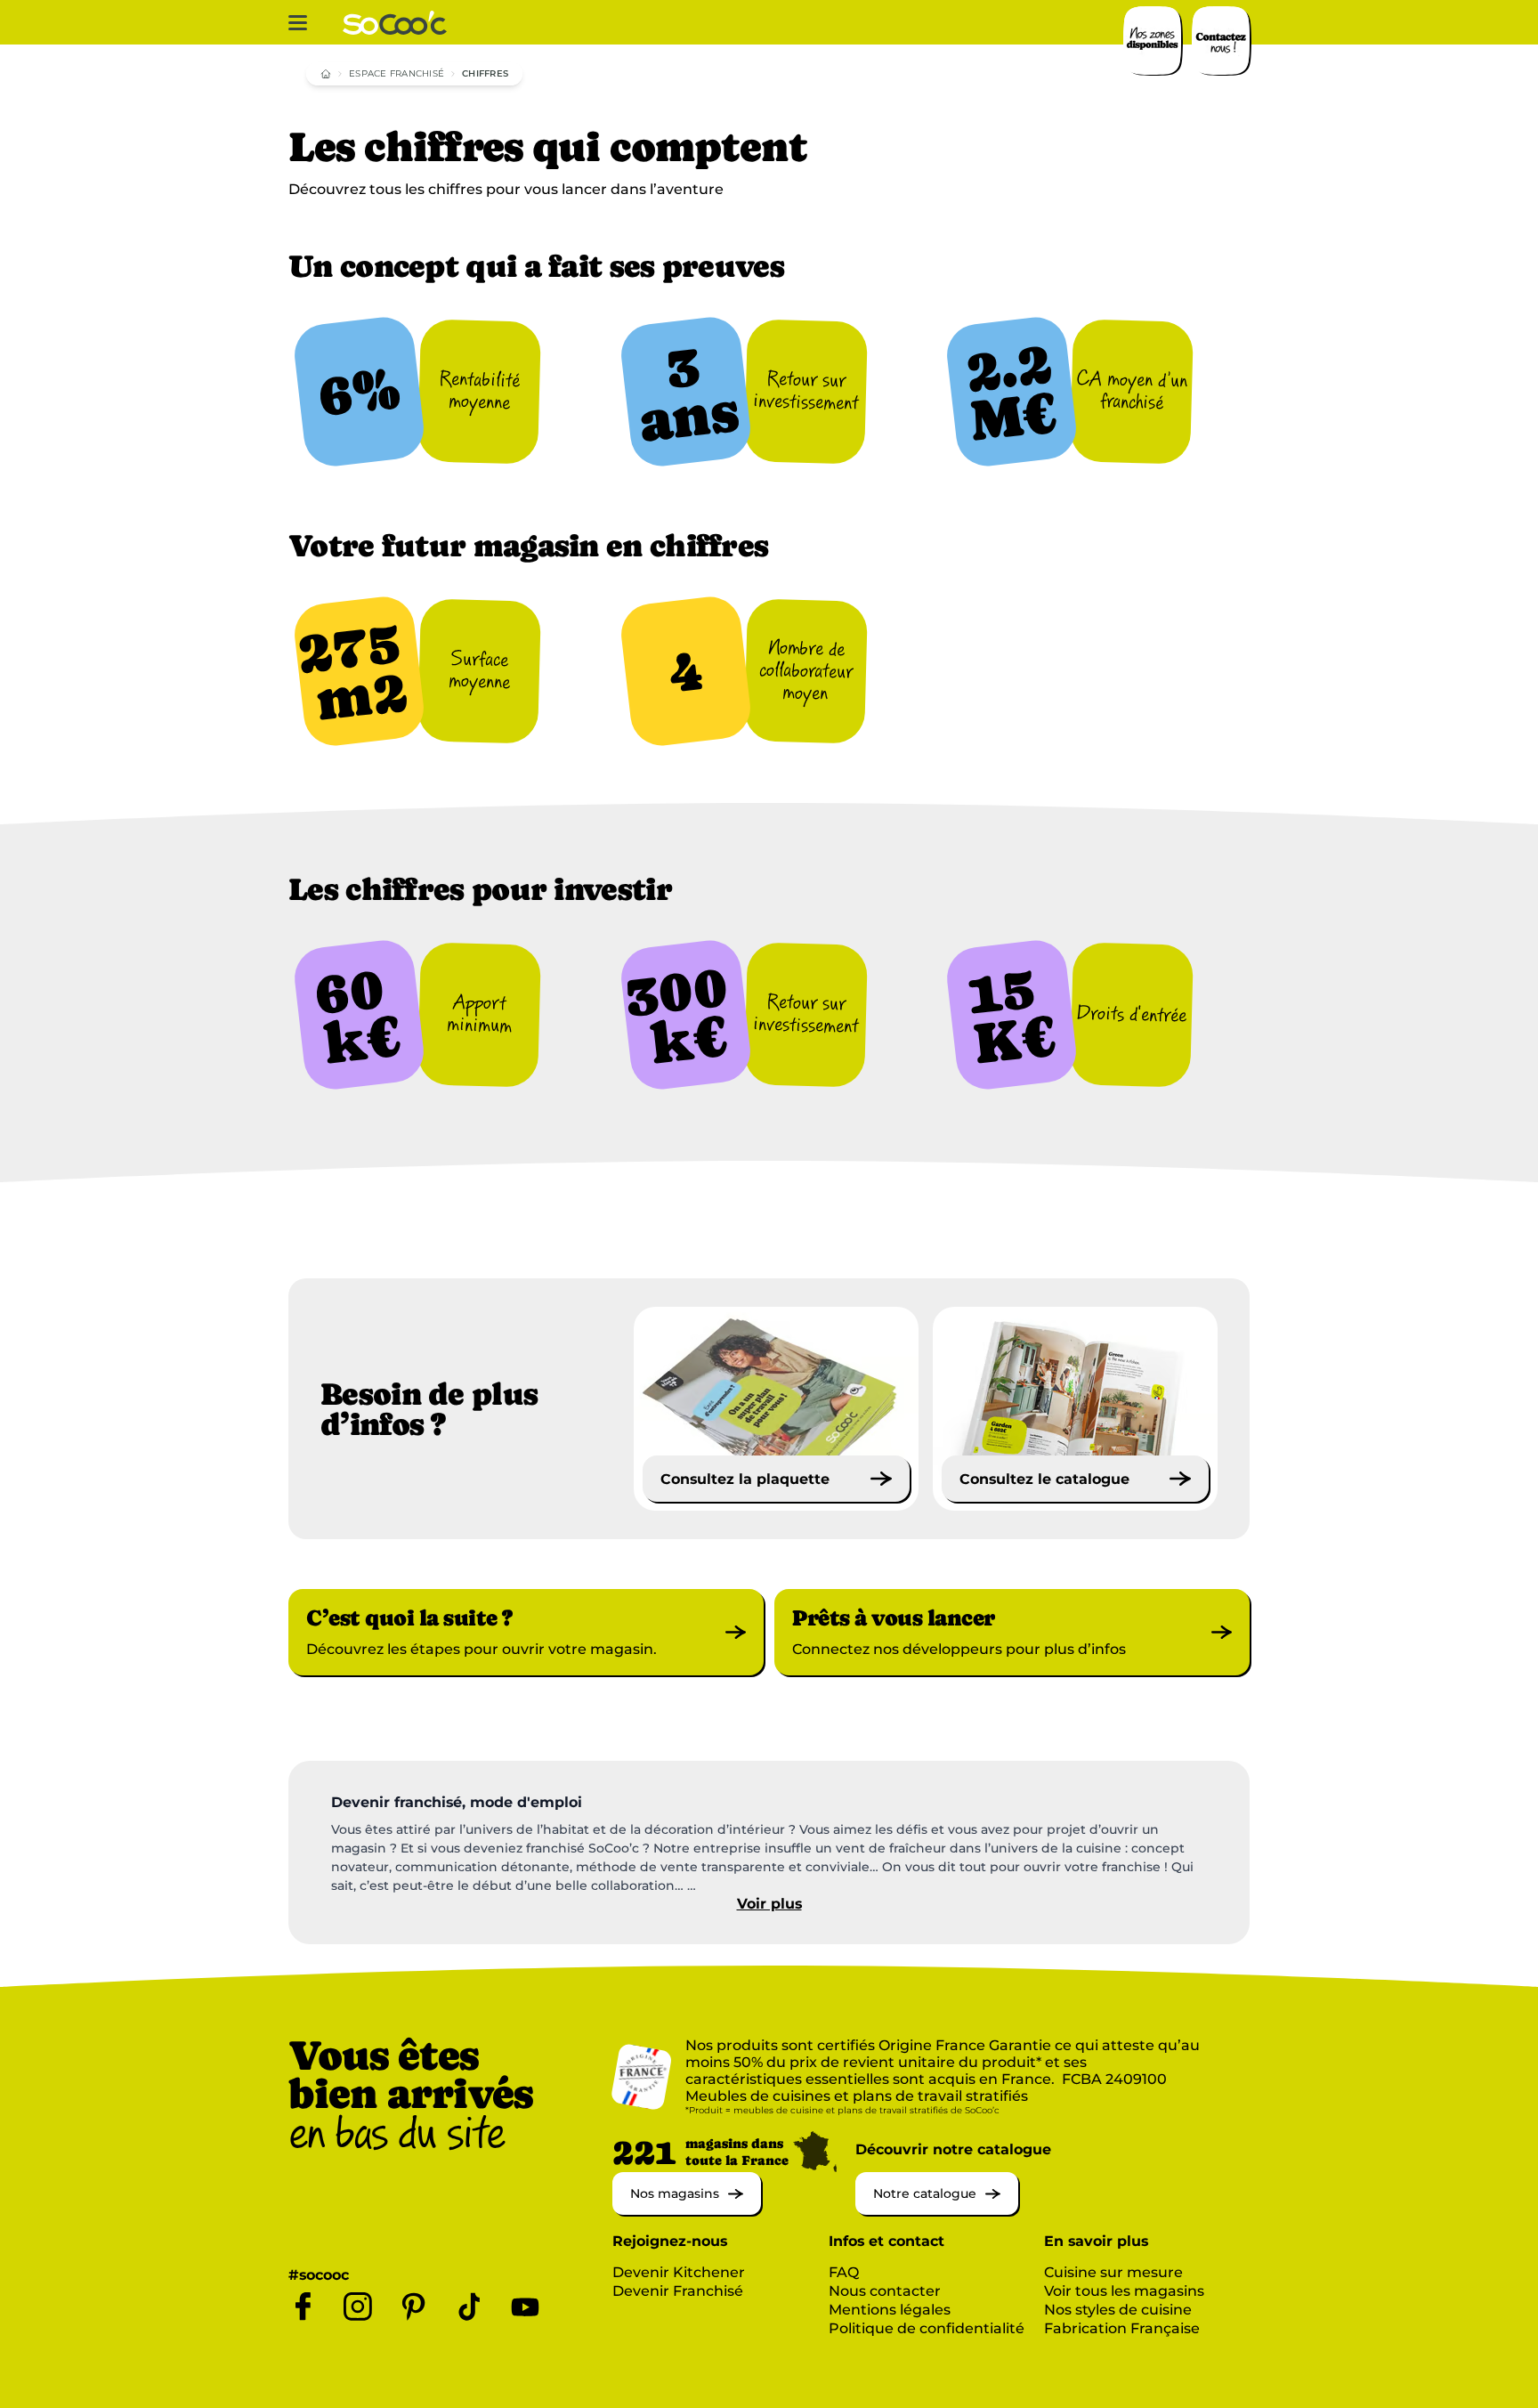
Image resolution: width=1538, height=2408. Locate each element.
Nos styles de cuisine (1118, 2310)
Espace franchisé (397, 73)
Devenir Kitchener (679, 2272)
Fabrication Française (1122, 2328)
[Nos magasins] (687, 2210)
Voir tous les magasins (1124, 2291)
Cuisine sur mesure (1113, 2272)
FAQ (844, 2272)
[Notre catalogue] (937, 2210)
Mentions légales (890, 2310)
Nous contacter (885, 2291)
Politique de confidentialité (927, 2328)
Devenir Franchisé (678, 2291)
